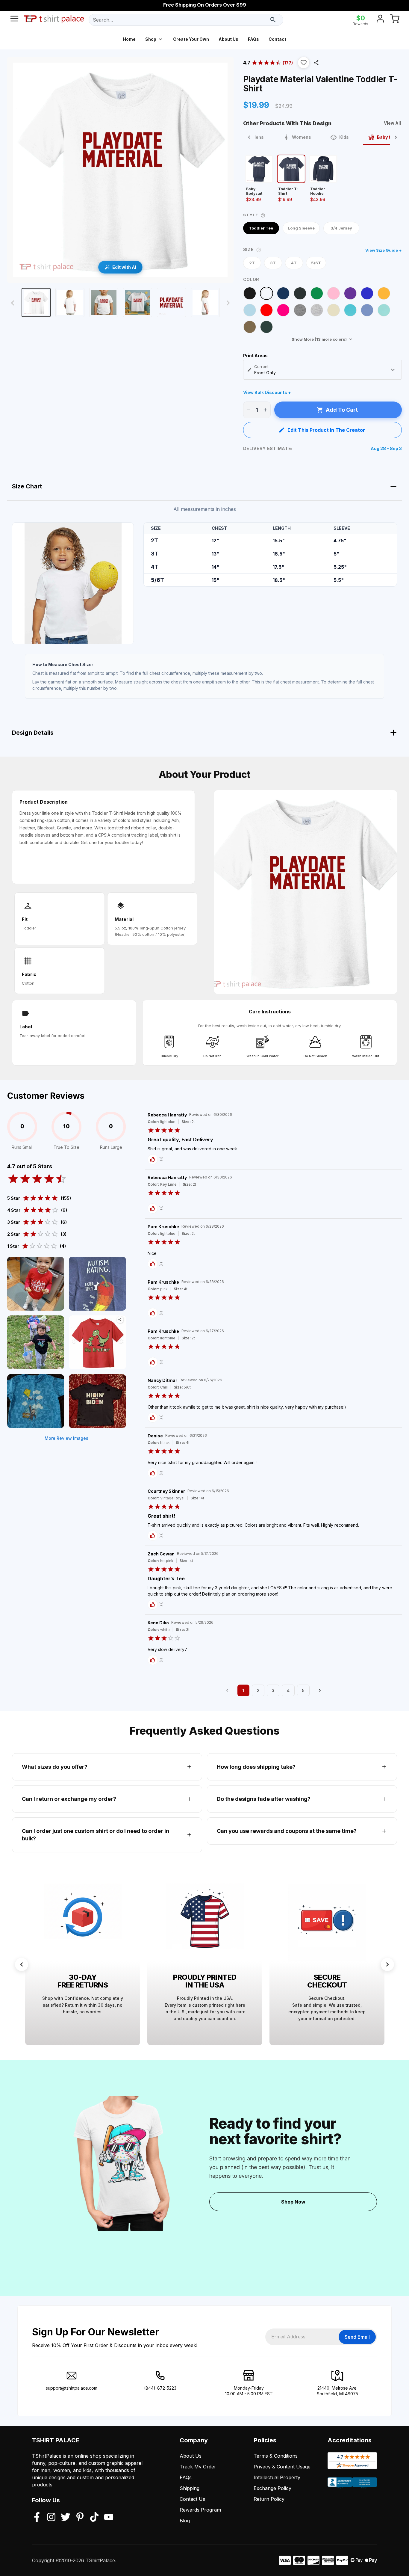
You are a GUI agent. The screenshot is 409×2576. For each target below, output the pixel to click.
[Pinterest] (80, 2518)
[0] (395, 20)
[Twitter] (66, 2518)
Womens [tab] (302, 137)
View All (392, 123)
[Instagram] (51, 2518)
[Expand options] (393, 370)
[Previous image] (13, 303)
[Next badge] (387, 1964)
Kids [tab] (344, 137)
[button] (304, 63)
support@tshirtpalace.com (72, 2388)
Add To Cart (342, 410)
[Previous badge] (22, 1964)
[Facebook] (37, 2518)
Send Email (357, 2337)
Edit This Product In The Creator (326, 430)
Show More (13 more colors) (319, 339)
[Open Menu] (14, 20)
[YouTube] (109, 2518)
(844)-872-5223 (160, 2388)
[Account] (380, 20)
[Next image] (228, 303)
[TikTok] (94, 2518)
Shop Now (293, 2202)
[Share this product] (316, 63)
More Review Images (66, 1438)
